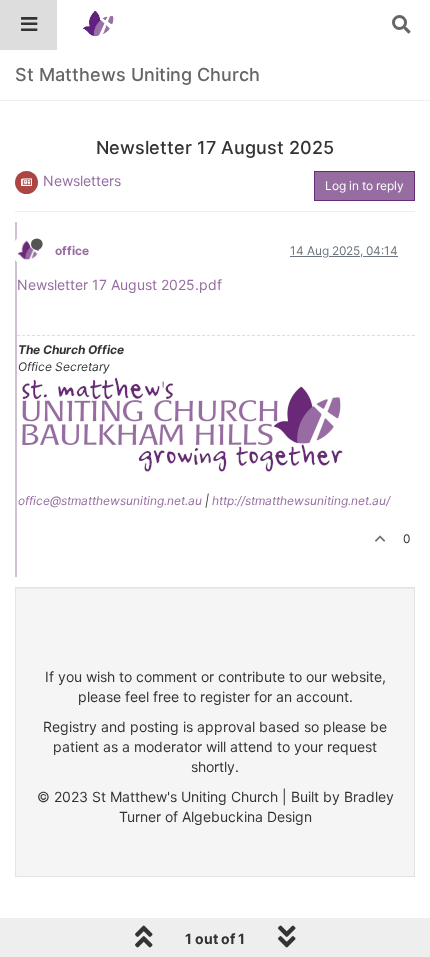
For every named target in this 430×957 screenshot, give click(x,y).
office (72, 250)
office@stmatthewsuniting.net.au (110, 500)
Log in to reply (364, 185)
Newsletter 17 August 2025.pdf (119, 284)
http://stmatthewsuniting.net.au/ (301, 500)
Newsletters (82, 180)
